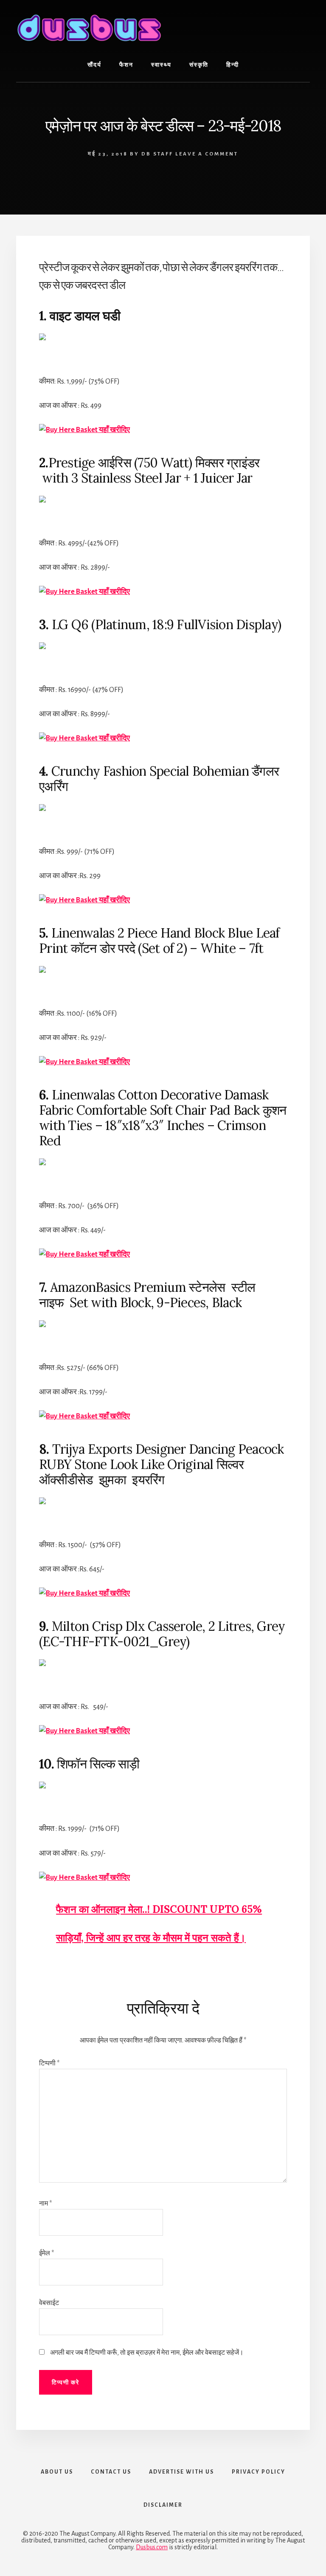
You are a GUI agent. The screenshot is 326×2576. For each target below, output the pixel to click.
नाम (45, 2203)
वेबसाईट (49, 2303)
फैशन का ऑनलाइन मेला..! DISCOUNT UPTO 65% (159, 1909)
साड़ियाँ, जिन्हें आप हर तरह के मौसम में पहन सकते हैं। (151, 1938)
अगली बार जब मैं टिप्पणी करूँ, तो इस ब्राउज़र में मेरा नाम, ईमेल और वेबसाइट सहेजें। (147, 2353)
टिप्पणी (49, 2063)
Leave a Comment (207, 154)
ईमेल (46, 2253)
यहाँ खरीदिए (114, 430)
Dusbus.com (152, 2547)
